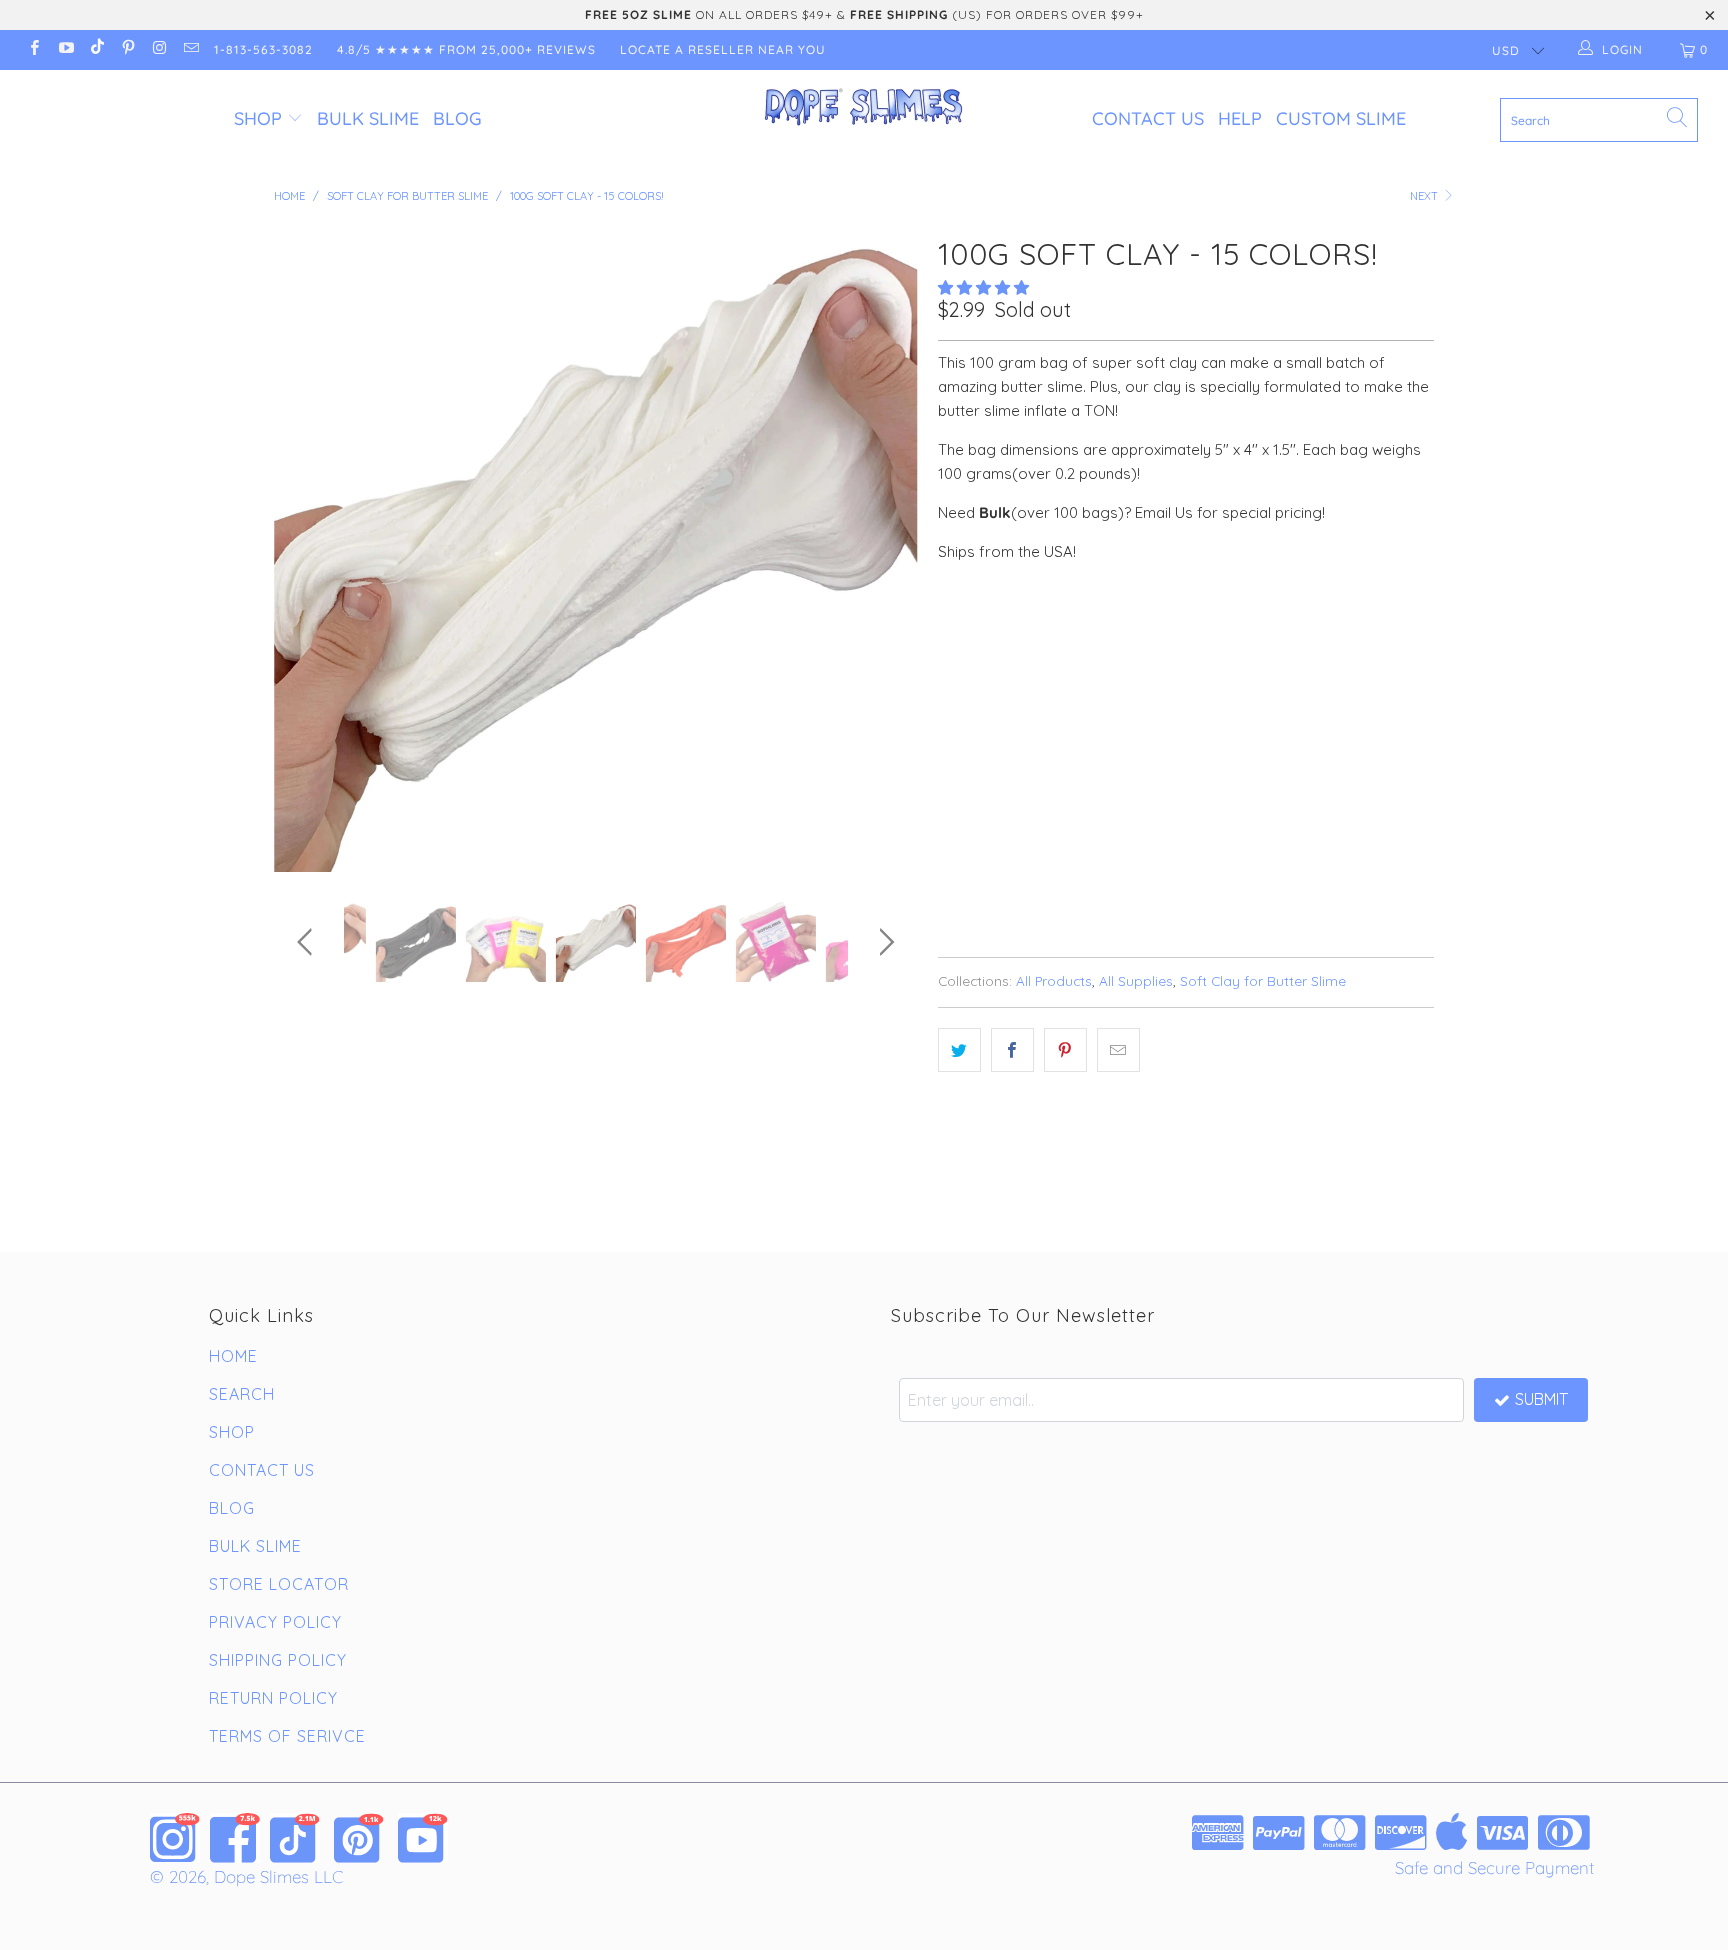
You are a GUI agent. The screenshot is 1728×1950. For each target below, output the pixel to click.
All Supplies (1136, 980)
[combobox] (1599, 120)
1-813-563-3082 (263, 49)
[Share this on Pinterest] (1065, 1050)
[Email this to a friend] (1118, 1050)
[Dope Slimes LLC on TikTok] (96, 49)
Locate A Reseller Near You (723, 49)
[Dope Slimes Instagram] (175, 1838)
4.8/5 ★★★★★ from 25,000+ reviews (466, 49)
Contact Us (1148, 118)
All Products (1054, 980)
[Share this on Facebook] (1012, 1050)
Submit (1541, 1399)
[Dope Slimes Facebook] (235, 1838)
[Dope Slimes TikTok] (295, 1838)
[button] (983, 287)
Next (1425, 196)
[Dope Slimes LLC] (864, 108)
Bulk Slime (368, 118)
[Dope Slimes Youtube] (423, 1838)
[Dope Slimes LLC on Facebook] (33, 49)
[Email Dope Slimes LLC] (189, 49)
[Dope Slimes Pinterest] (359, 1838)
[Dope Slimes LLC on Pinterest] (127, 49)
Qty (951, 737)
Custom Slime (1341, 118)
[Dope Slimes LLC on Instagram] (158, 49)
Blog (457, 118)
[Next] (883, 550)
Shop (258, 118)
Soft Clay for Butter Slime (1263, 980)
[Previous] (308, 550)
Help (1240, 118)
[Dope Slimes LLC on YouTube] (64, 49)
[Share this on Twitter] (959, 1050)
